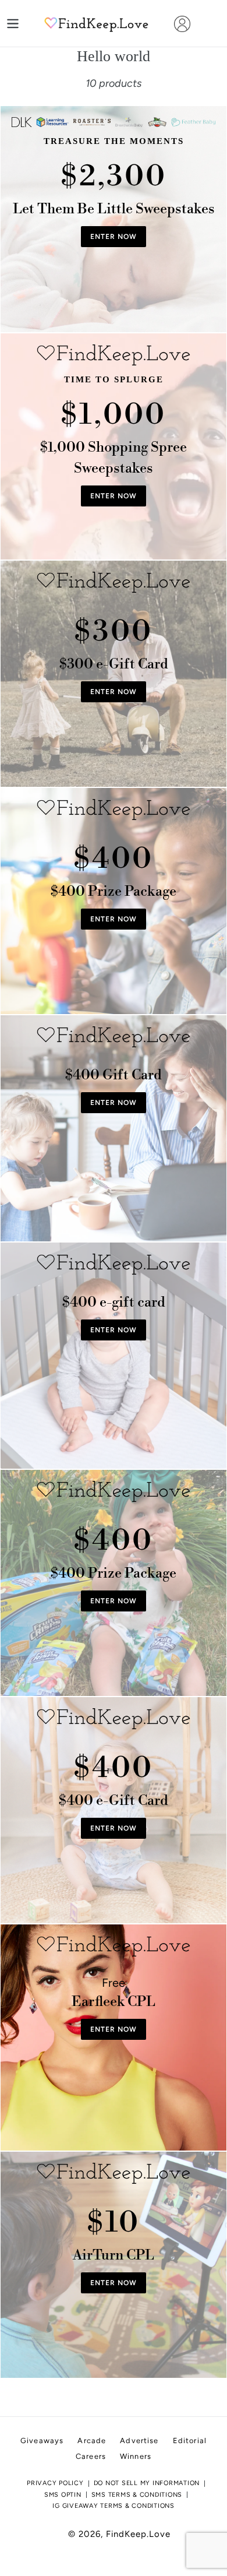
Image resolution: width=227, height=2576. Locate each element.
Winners (136, 2456)
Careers (91, 2456)
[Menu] (13, 24)
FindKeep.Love (138, 2534)
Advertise (139, 2440)
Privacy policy (55, 2483)
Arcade (92, 2440)
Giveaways (42, 2440)
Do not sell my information (147, 2483)
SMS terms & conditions (137, 2495)
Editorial (190, 2440)
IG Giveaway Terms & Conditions (114, 2506)
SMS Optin (63, 2495)
